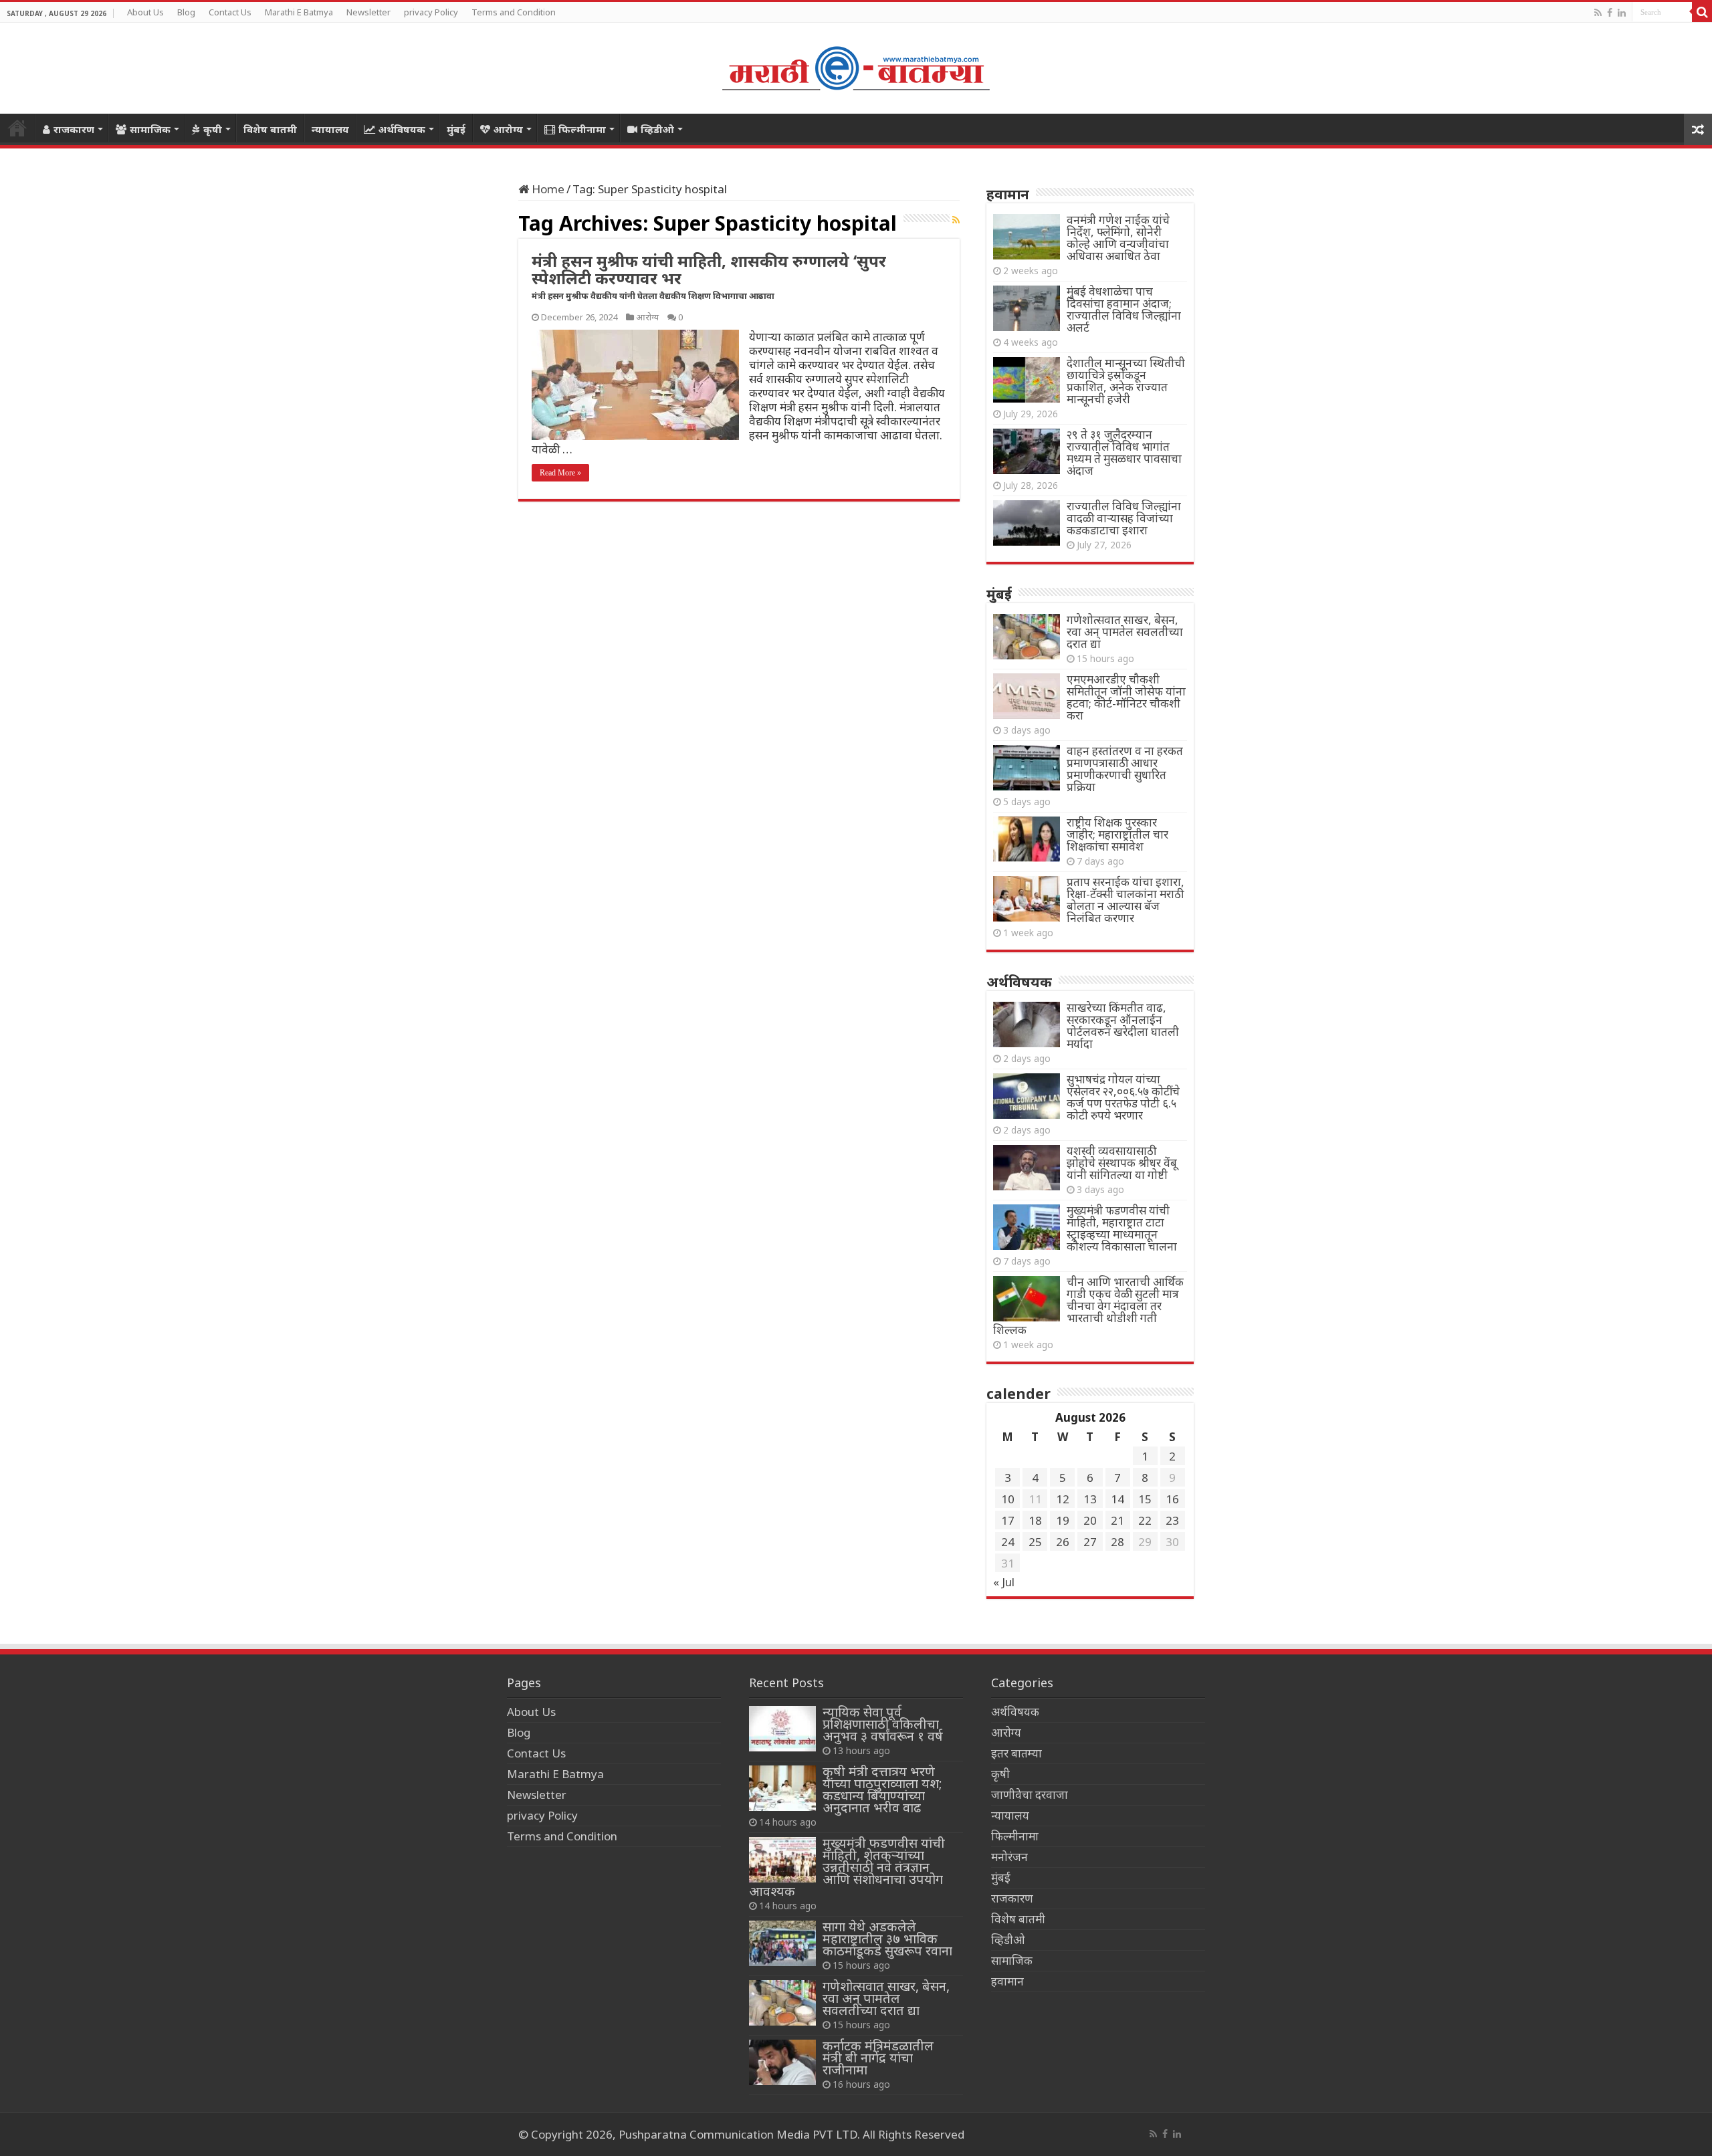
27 (1090, 1542)
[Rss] (1598, 13)
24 (1008, 1542)
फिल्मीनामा (582, 129)
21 (1117, 1520)
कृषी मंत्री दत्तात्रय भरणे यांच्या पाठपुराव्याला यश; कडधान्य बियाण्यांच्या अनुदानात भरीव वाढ (882, 1789)
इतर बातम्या (1016, 1753)
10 (1008, 1499)
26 (1063, 1542)
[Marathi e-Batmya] (856, 66)
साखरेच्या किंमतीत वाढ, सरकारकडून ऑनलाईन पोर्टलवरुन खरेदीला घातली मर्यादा (1123, 1026)
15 (1145, 1499)
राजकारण (74, 129)
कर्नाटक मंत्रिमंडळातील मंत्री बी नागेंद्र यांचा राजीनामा (878, 2057)
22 (1145, 1520)
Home (17, 128)
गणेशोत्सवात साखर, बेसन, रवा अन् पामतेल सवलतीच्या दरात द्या (1125, 632)
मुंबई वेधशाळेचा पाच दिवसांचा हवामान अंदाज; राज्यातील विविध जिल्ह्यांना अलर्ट (1124, 309)
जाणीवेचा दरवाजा (1030, 1795)
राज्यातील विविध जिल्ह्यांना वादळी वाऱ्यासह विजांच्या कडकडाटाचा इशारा (1124, 518)
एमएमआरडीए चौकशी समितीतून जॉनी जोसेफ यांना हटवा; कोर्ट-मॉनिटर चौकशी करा (1126, 697)
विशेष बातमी (270, 129)
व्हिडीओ (657, 129)
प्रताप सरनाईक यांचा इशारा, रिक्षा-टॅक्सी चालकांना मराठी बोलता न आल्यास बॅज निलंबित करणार (1126, 900)
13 (1090, 1499)
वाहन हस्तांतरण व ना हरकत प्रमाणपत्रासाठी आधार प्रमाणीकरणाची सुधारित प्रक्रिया (1125, 769)
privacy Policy (431, 12)
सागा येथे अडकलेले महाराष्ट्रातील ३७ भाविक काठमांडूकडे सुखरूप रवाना (887, 1938)
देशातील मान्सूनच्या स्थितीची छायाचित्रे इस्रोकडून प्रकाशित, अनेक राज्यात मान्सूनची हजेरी (1126, 381)
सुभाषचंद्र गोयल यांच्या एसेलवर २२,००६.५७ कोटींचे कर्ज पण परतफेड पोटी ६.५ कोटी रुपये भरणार (1123, 1097)
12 (1063, 1499)
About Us (145, 12)
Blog (186, 12)
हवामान (1007, 1981)
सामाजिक (150, 129)
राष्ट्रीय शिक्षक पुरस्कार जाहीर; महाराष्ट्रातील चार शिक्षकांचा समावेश (1117, 834)
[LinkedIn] (1622, 13)
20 (1090, 1520)
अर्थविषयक (402, 129)
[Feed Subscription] (956, 220)
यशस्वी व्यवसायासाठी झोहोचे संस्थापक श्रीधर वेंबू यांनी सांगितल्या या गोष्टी (1122, 1163)
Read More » (560, 473)
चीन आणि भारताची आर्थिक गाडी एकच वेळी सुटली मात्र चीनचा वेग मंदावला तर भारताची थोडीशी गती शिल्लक (1088, 1306)
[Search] (1702, 12)
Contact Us (230, 12)
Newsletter (368, 12)
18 (1035, 1520)
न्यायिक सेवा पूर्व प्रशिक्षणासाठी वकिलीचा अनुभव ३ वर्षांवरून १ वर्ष (883, 1724)
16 (1172, 1499)
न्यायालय (330, 129)
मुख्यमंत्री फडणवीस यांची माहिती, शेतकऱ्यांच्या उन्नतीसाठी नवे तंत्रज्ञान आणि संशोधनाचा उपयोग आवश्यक (847, 1867)
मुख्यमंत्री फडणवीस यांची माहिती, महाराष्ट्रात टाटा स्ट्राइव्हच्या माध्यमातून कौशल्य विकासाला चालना (1122, 1228)
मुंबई (456, 129)
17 (1008, 1520)
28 (1117, 1542)
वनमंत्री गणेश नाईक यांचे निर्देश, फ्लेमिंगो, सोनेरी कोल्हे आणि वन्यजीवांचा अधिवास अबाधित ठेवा (1118, 238)
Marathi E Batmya (299, 12)
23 (1172, 1520)
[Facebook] (1610, 13)
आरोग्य (508, 129)
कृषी (213, 129)
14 (1117, 1499)
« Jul (1004, 1582)
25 (1035, 1542)
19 (1063, 1520)
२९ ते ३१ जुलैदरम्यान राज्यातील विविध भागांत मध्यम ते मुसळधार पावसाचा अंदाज (1124, 452)
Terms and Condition (514, 12)
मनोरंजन (1009, 1857)
